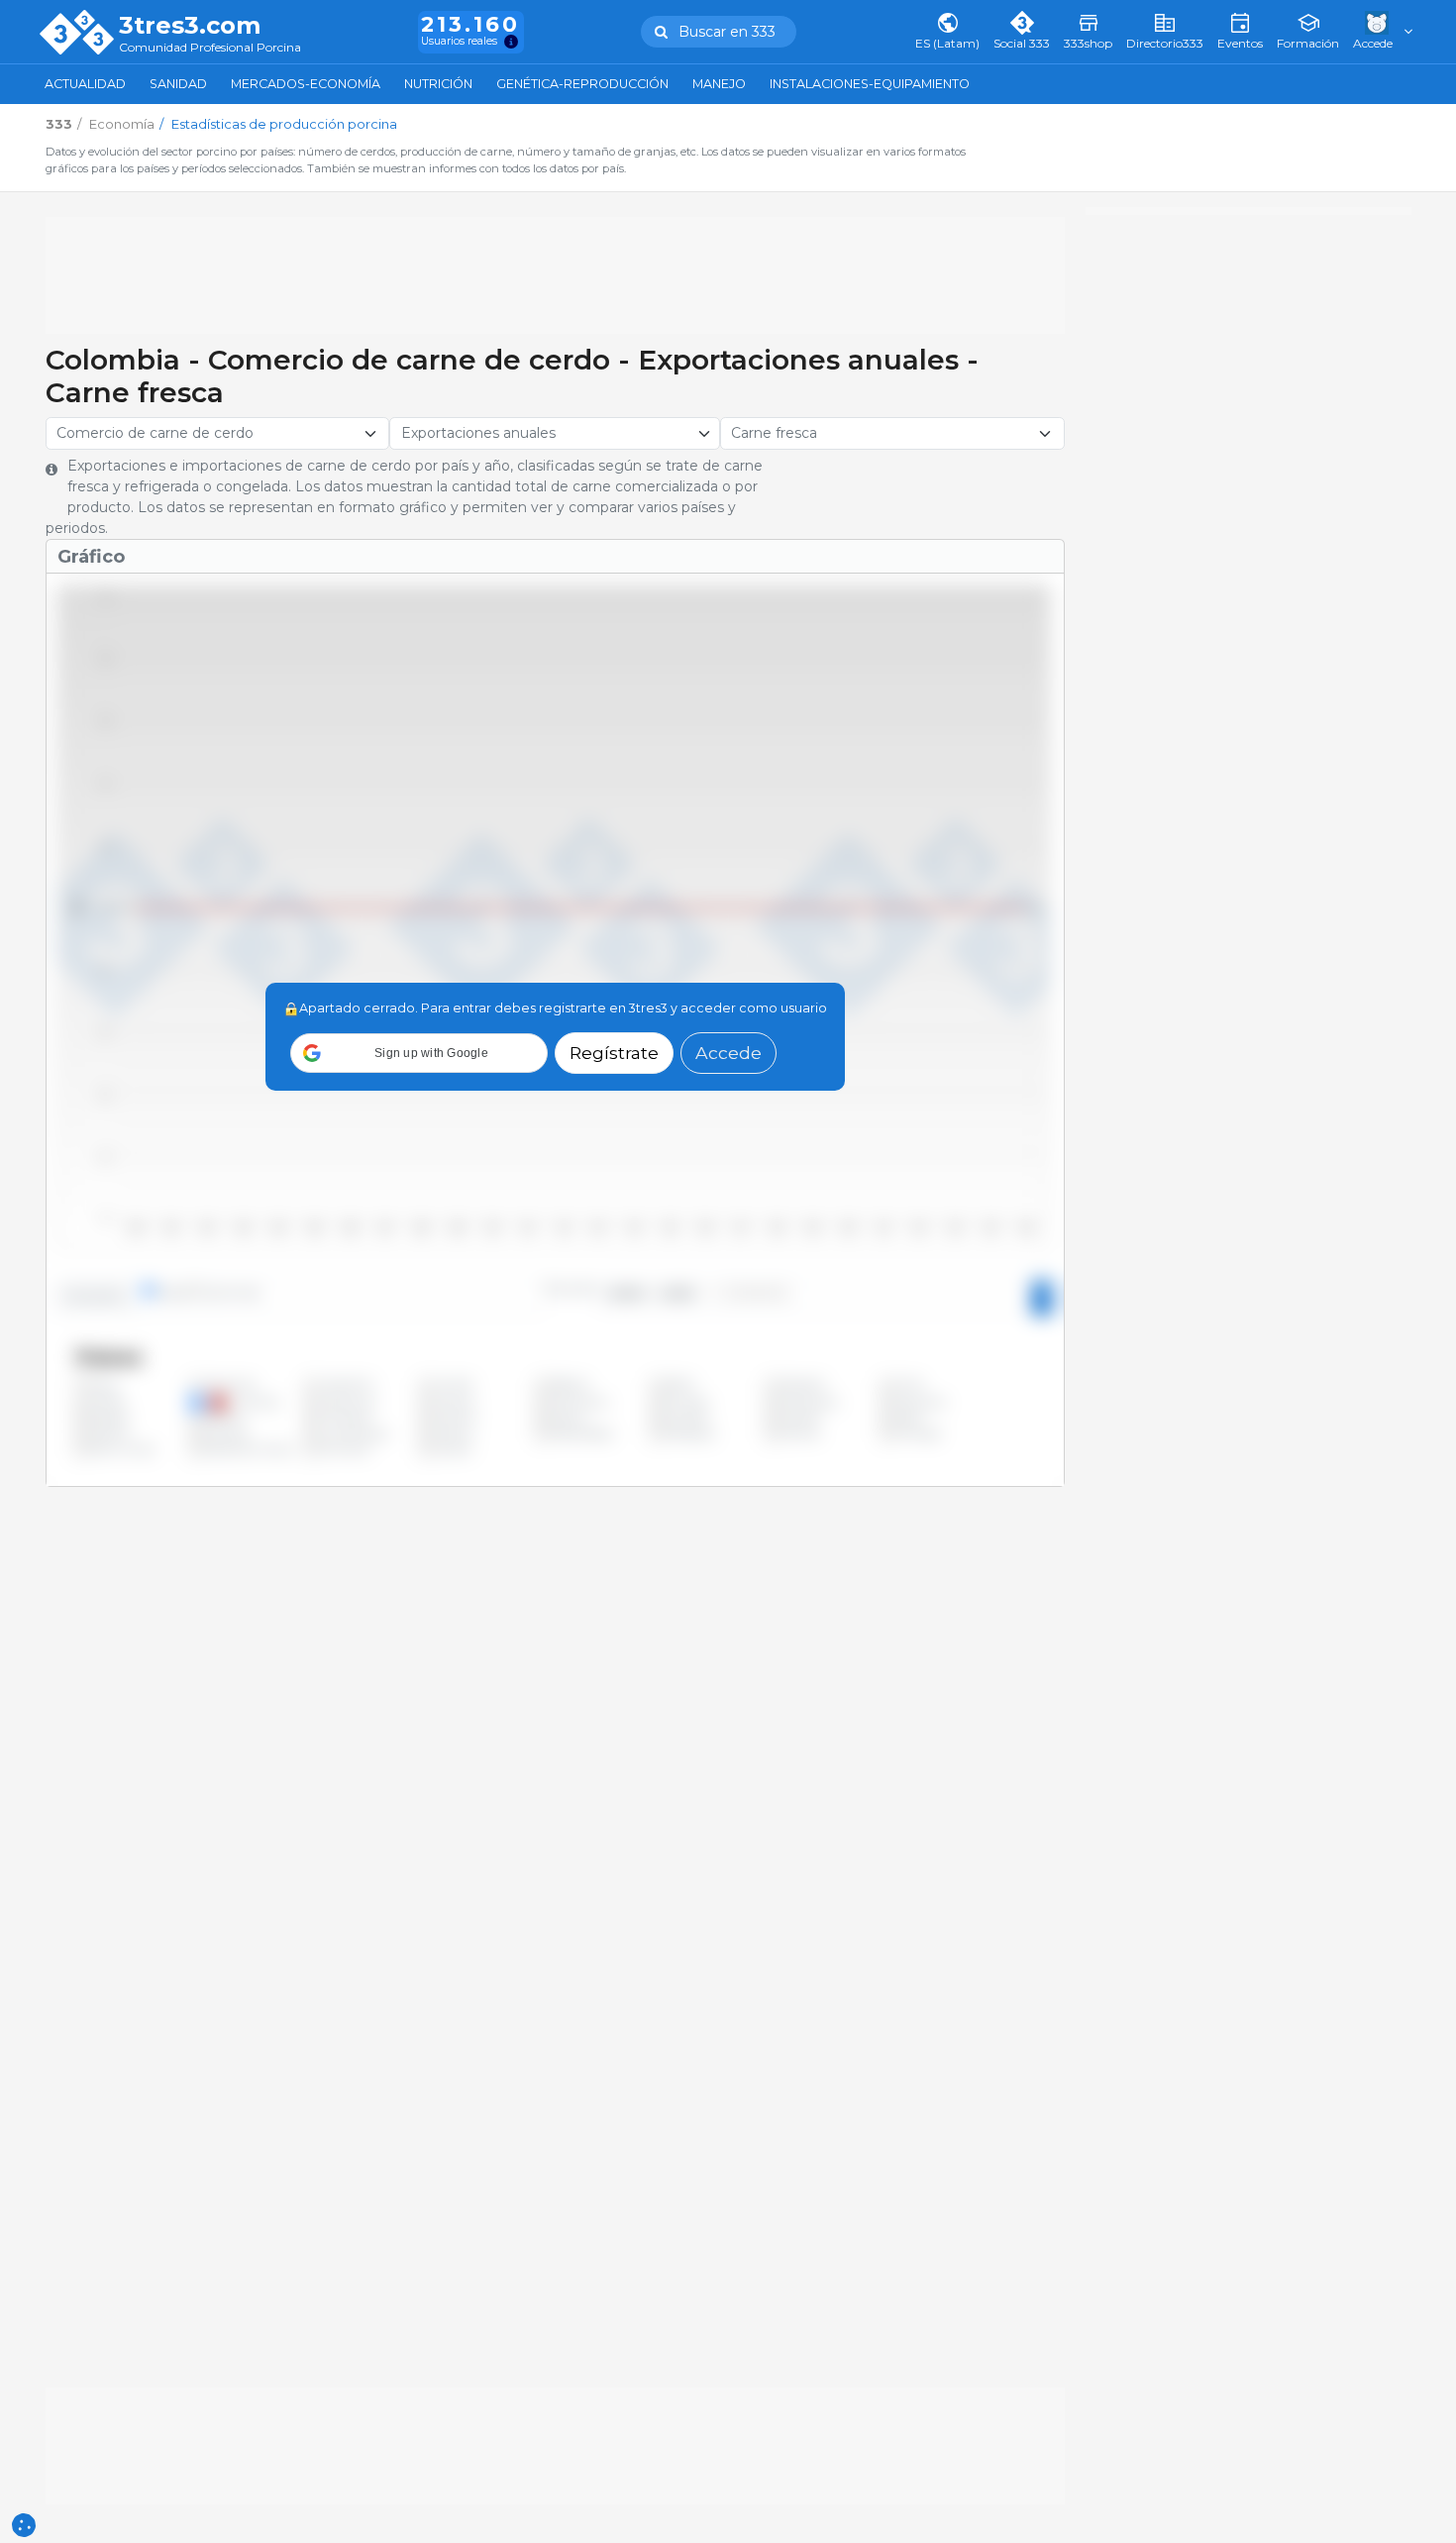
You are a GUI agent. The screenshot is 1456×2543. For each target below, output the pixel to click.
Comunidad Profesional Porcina (210, 48)
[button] (419, 1053)
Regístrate (614, 1053)
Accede (728, 1053)
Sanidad (178, 84)
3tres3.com (190, 26)
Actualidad (85, 84)
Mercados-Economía (306, 84)
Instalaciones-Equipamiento (870, 84)
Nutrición (438, 84)
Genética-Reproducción (582, 84)
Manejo (719, 84)
